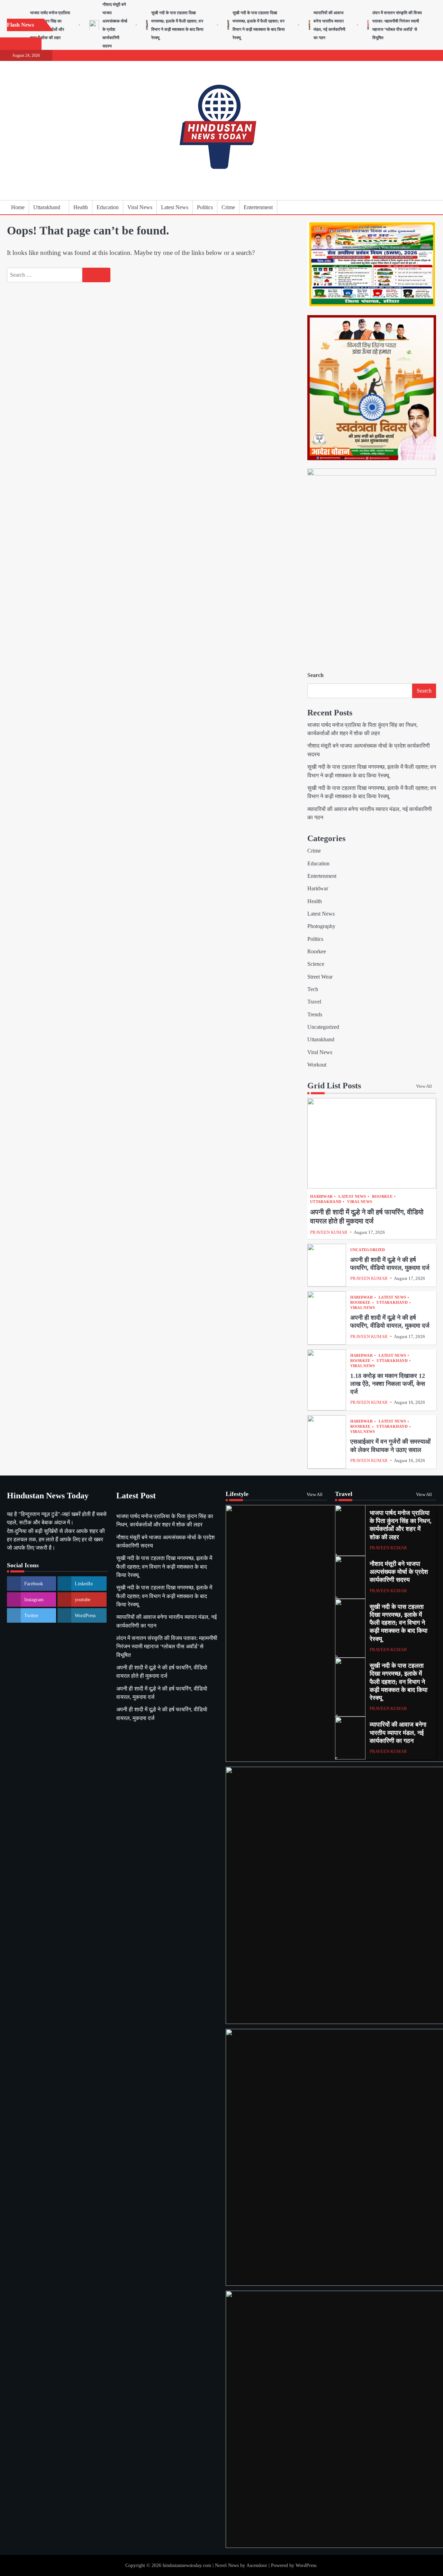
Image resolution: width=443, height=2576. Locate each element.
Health (81, 207)
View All (424, 1086)
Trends (315, 1015)
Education (108, 207)
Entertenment (258, 207)
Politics (205, 207)
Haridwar (318, 889)
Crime (228, 207)
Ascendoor (257, 2565)
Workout (317, 1065)
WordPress (306, 2565)
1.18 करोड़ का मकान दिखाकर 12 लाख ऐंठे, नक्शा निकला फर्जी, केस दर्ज (388, 1384)
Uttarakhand (47, 207)
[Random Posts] (421, 207)
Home (18, 207)
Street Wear (320, 977)
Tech (313, 989)
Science (316, 964)
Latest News (175, 207)
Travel (314, 1002)
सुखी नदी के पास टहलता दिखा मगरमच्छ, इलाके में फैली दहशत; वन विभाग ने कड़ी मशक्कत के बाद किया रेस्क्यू (164, 1567)
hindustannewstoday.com (187, 2565)
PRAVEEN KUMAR (329, 1232)
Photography (321, 926)
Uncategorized (323, 1027)
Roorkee (317, 952)
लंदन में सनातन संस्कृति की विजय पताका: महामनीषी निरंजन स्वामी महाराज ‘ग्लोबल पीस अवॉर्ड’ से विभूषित (167, 1647)
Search (315, 675)
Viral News (140, 207)
